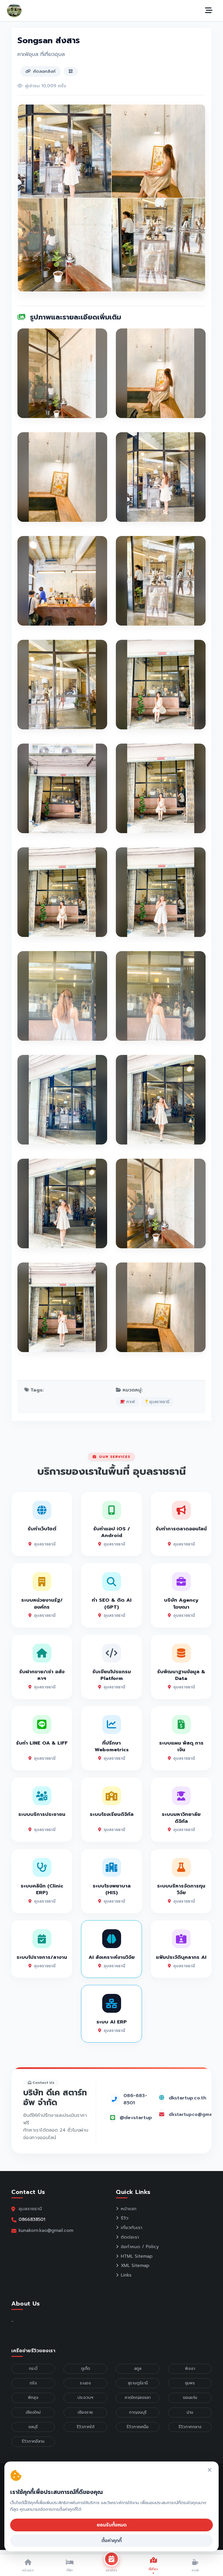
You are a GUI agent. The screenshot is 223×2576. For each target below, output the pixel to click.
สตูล (138, 2369)
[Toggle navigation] (209, 10)
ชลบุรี (33, 2427)
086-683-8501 (135, 2099)
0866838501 (32, 2219)
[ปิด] (210, 2470)
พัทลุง (33, 2398)
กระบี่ (33, 2369)
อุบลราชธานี (159, 1402)
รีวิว (125, 2218)
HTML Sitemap (137, 2256)
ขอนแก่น (190, 2398)
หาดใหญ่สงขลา (138, 2398)
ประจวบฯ (85, 2398)
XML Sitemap (135, 2266)
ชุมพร (190, 2383)
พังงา (190, 2369)
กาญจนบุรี (138, 2412)
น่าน (190, 2412)
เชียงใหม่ (33, 2412)
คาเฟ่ (130, 1402)
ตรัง (33, 2383)
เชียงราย (85, 2412)
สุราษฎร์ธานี (138, 2383)
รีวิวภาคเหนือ (138, 2427)
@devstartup (136, 2118)
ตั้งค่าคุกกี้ (111, 2541)
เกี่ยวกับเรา (132, 2228)
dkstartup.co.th (187, 2098)
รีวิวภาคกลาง (190, 2427)
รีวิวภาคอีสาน (33, 2441)
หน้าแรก (129, 2209)
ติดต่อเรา (130, 2237)
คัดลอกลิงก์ (44, 71)
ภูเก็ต (86, 2369)
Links (126, 2275)
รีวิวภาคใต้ (86, 2427)
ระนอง (85, 2383)
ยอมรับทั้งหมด (112, 2525)
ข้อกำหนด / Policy (140, 2247)
